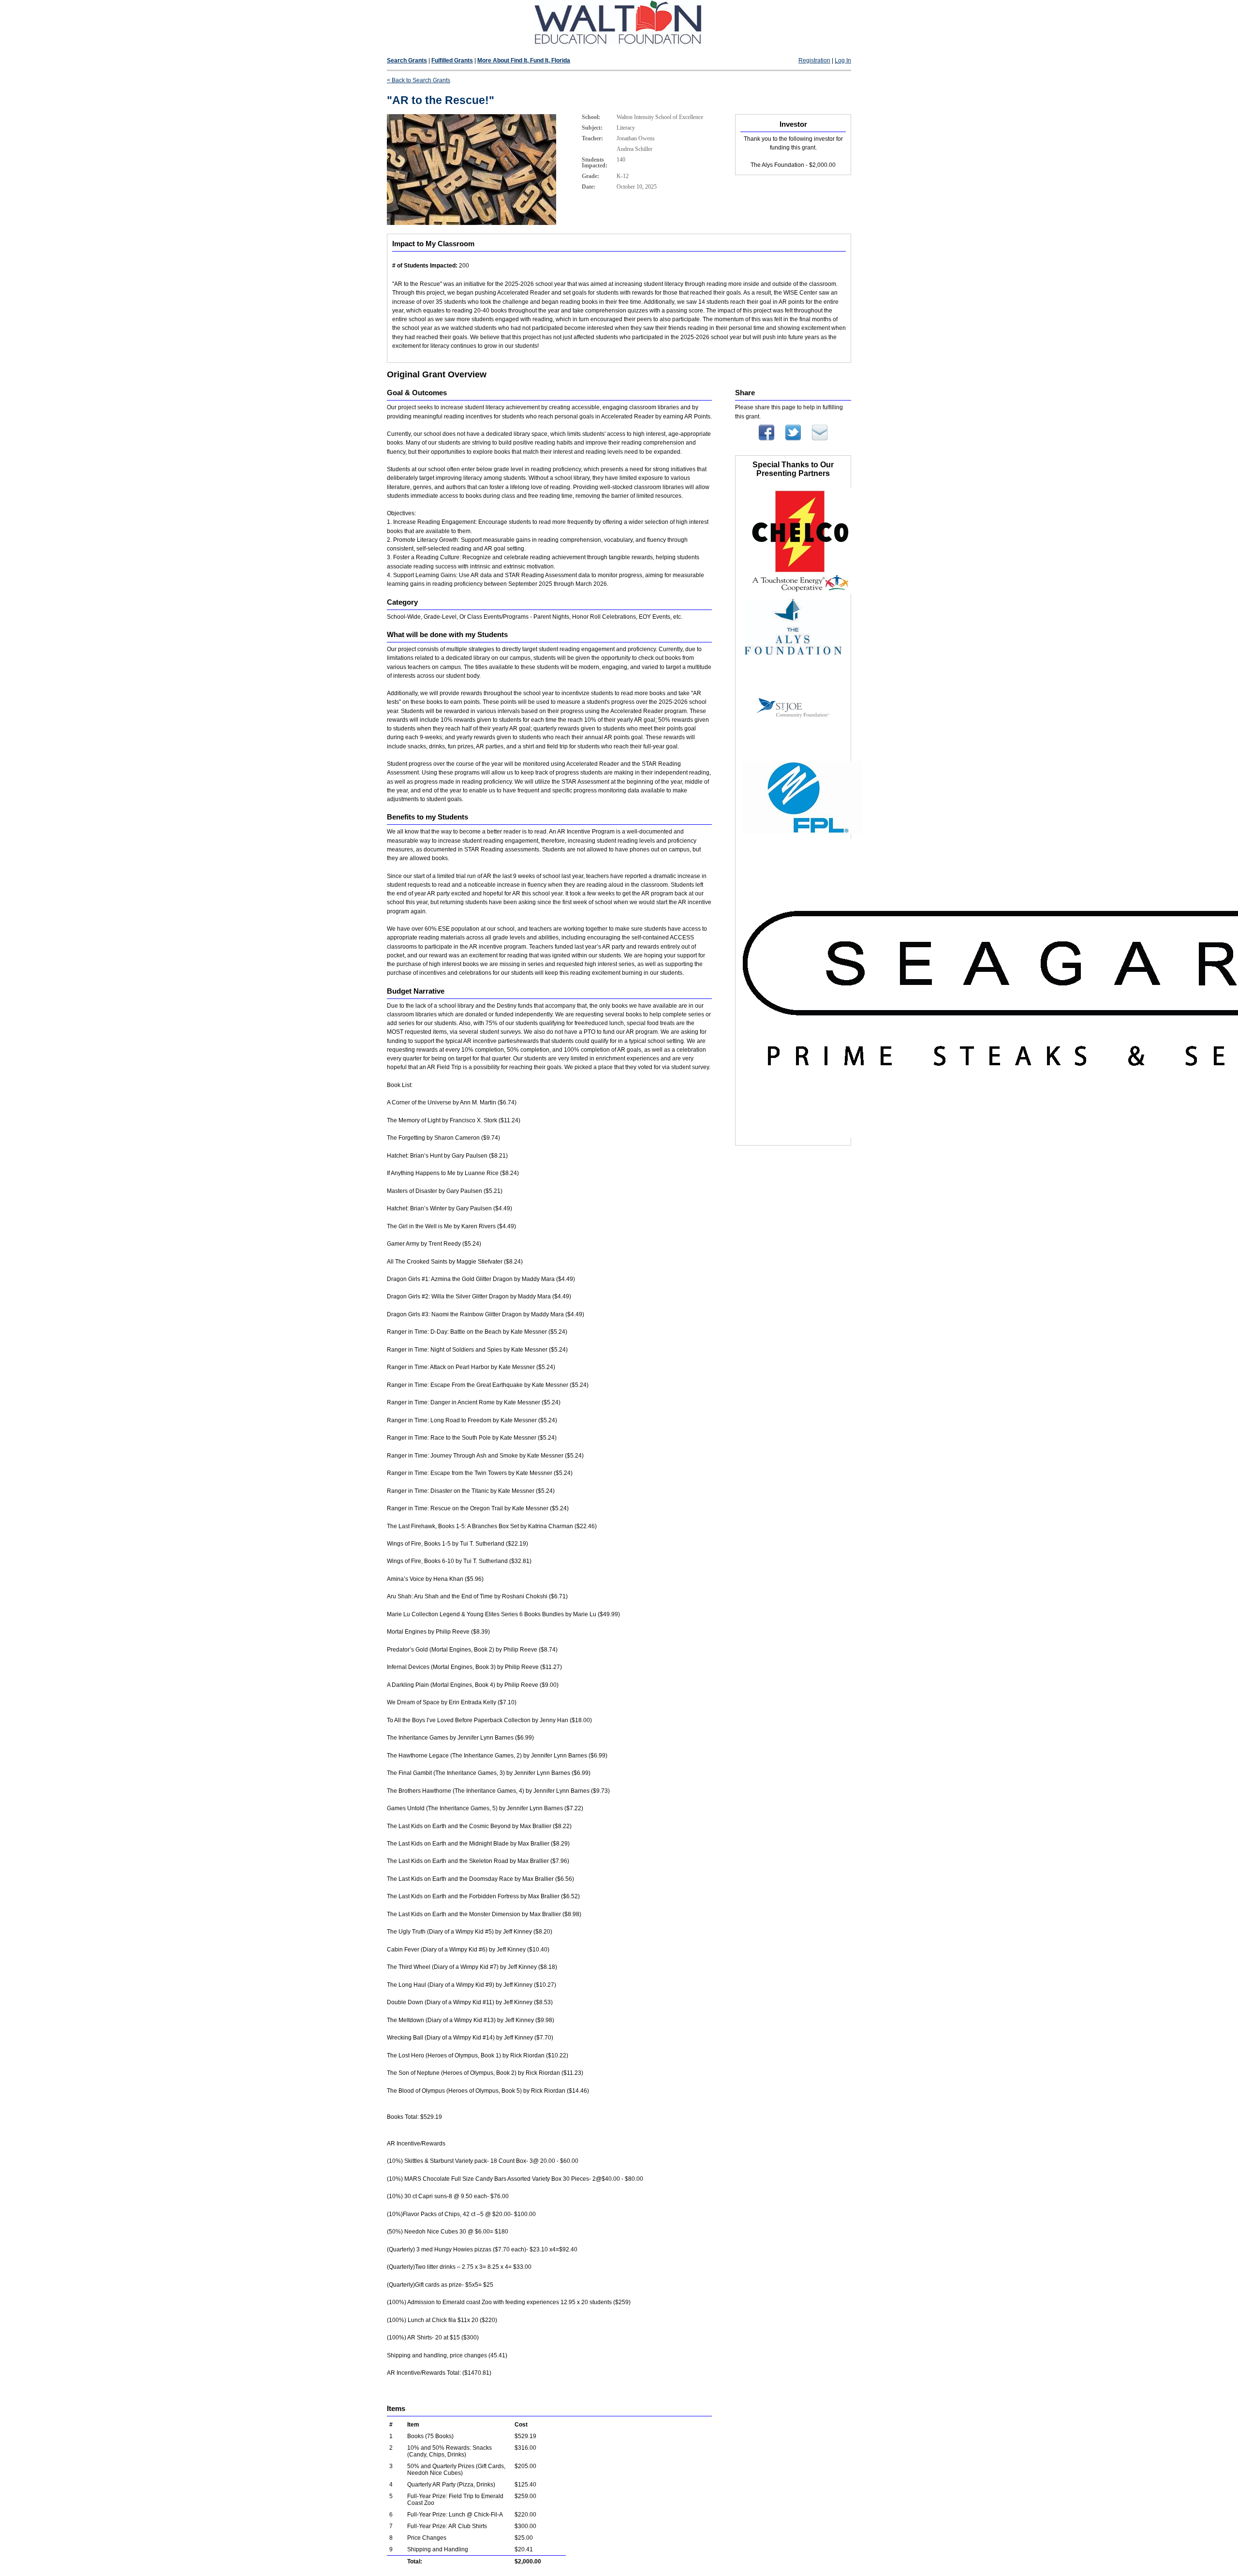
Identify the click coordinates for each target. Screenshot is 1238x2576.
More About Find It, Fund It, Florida (524, 60)
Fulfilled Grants (452, 60)
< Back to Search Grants (419, 80)
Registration (814, 60)
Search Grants (407, 60)
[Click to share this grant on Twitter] (793, 438)
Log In (843, 60)
